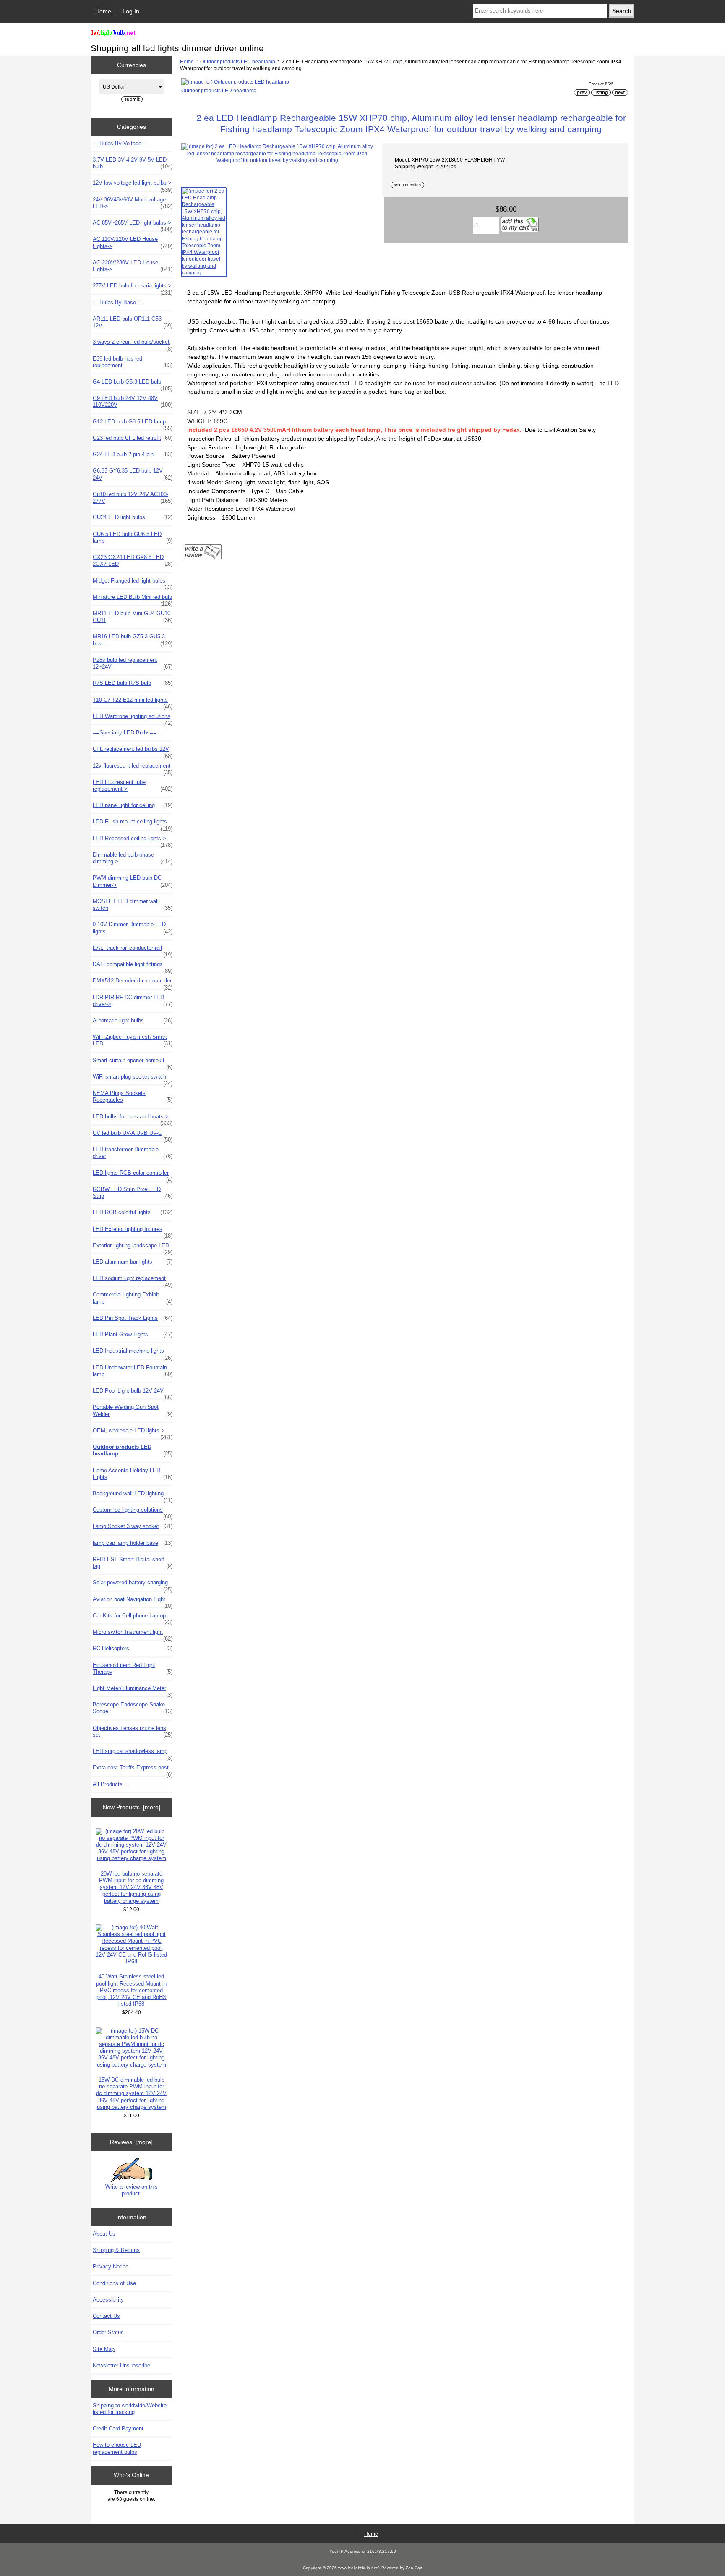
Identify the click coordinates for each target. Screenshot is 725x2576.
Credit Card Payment (118, 2428)
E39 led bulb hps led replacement (133, 362)
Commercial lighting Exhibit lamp (133, 1298)
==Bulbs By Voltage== (120, 143)
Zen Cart (414, 2568)
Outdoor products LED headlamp (238, 61)
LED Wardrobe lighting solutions (133, 718)
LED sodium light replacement (133, 1280)
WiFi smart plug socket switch (133, 1079)
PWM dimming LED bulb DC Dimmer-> (133, 881)
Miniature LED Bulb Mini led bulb (133, 599)
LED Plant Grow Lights (133, 1334)
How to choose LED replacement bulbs (117, 2448)
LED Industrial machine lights (133, 1353)
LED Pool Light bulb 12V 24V (133, 1393)
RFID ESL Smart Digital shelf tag (133, 1563)
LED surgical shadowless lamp (133, 1753)
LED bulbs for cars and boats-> (133, 1119)
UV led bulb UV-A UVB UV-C (133, 1135)
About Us (104, 2234)
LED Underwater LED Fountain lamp (133, 1371)
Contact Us (106, 2316)
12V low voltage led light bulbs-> (133, 185)
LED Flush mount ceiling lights (133, 824)
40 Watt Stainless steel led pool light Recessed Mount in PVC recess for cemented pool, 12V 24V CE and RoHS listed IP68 (131, 1990)
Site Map (104, 2349)
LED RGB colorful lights (133, 1212)
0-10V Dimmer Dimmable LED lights (133, 928)
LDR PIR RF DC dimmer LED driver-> (133, 1001)
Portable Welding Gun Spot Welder (133, 1410)
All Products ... (111, 1784)
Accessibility (108, 2300)
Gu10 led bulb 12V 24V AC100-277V (133, 498)
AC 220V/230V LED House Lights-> (133, 266)
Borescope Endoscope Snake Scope (133, 1708)
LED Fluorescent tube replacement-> (133, 785)
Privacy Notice (111, 2266)
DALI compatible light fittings (133, 967)
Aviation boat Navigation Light (133, 1602)
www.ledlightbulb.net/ (359, 2568)
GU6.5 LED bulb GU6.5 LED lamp (133, 537)
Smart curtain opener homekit (133, 1063)
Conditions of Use (114, 2283)
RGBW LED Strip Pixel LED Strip (133, 1193)
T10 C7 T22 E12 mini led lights (133, 702)
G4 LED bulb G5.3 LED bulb (133, 384)
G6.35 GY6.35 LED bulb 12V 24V (133, 474)
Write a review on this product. (132, 2190)
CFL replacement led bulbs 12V (133, 751)
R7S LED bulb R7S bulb (133, 683)
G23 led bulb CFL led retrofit (133, 438)
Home (103, 11)
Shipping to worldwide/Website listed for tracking (130, 2409)
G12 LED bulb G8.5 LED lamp (133, 424)
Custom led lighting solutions (133, 1512)
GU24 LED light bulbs (133, 517)
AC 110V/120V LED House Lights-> (133, 242)
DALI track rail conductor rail (133, 950)
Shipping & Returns (116, 2250)
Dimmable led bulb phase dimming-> (133, 858)
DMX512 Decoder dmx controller (133, 983)
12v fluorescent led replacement (133, 768)
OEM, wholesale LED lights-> (133, 1433)
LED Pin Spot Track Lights (133, 1318)
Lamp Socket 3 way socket (133, 1526)
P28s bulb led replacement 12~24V (133, 663)
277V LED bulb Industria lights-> (133, 288)
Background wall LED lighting (133, 1496)
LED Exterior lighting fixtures (133, 1231)
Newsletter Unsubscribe (121, 2366)
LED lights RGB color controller (133, 1175)
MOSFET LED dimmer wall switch (133, 905)
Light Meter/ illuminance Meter (133, 1690)
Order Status (108, 2332)
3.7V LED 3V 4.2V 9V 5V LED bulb (133, 163)
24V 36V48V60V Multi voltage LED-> (133, 203)
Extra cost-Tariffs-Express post (133, 1770)
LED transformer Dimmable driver (133, 1153)
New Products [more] (132, 1807)
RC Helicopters (133, 1648)
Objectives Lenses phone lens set (133, 1731)
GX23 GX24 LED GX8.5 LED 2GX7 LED (133, 560)
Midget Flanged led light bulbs (133, 583)
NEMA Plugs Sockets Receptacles (133, 1096)
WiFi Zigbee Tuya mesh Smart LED (133, 1040)
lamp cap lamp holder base (133, 1543)
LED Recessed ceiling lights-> (133, 841)
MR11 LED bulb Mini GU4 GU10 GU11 (133, 617)
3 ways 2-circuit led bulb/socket (133, 344)
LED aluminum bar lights (133, 1262)
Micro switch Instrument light (133, 1634)
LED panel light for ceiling (133, 805)
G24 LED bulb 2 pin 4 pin (133, 454)
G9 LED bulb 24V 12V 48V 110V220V (133, 401)
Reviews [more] (131, 2142)
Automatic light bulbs (133, 1020)
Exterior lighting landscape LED (133, 1248)
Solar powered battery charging (133, 1585)
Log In (131, 11)
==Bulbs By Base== (118, 302)
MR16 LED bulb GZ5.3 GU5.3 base (133, 640)
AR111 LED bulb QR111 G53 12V (133, 322)
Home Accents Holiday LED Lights (133, 1474)
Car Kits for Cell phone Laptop (133, 1618)
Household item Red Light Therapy (133, 1668)
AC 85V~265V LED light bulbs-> (133, 225)
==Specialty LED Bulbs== (125, 733)
